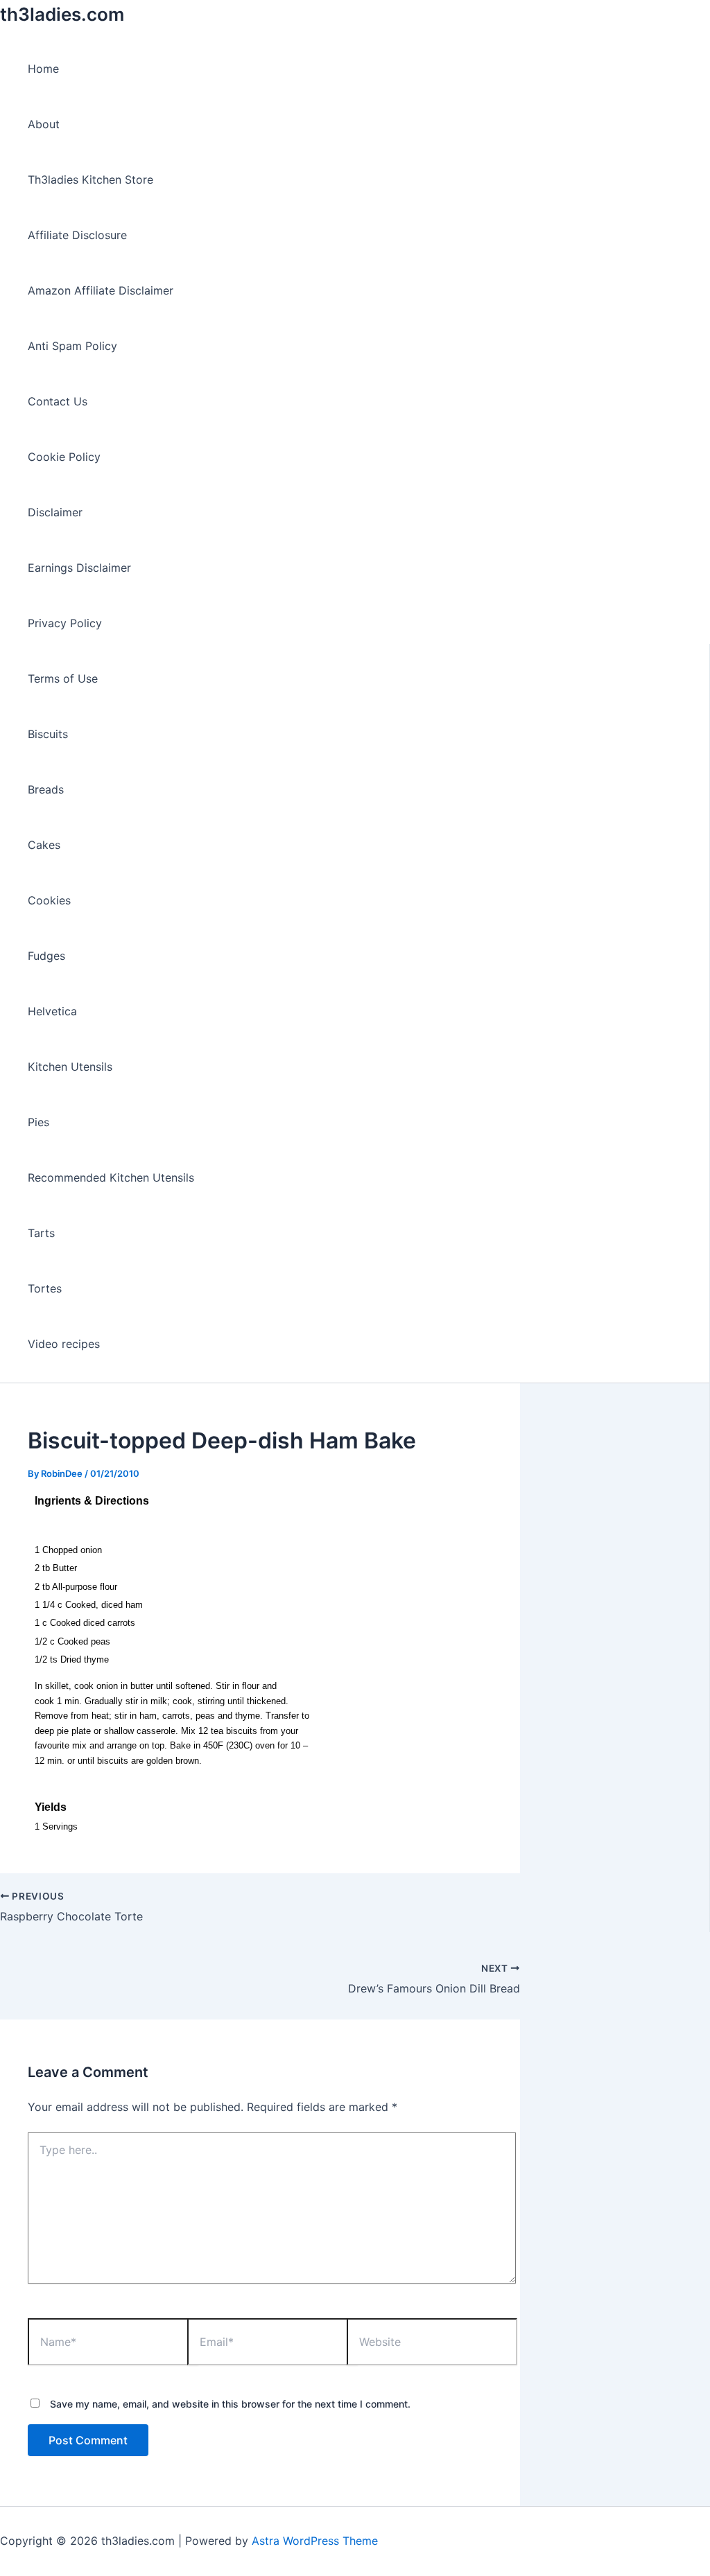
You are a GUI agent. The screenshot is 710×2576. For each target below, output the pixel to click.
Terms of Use (63, 678)
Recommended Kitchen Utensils (111, 1177)
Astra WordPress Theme (315, 2541)
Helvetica (52, 1011)
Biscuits (48, 734)
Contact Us (58, 401)
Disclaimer (55, 512)
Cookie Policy (64, 457)
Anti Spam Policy (72, 346)
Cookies (49, 900)
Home (43, 69)
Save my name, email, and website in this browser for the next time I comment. (230, 2404)
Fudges (46, 956)
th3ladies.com (62, 14)
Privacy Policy (65, 623)
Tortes (45, 1288)
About (44, 124)
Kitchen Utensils (70, 1067)
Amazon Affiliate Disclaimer (101, 290)
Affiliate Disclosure (77, 235)
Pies (38, 1122)
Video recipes (64, 1344)
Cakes (44, 845)
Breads (46, 789)
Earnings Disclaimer (79, 568)
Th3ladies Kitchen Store (90, 179)
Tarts (41, 1233)
